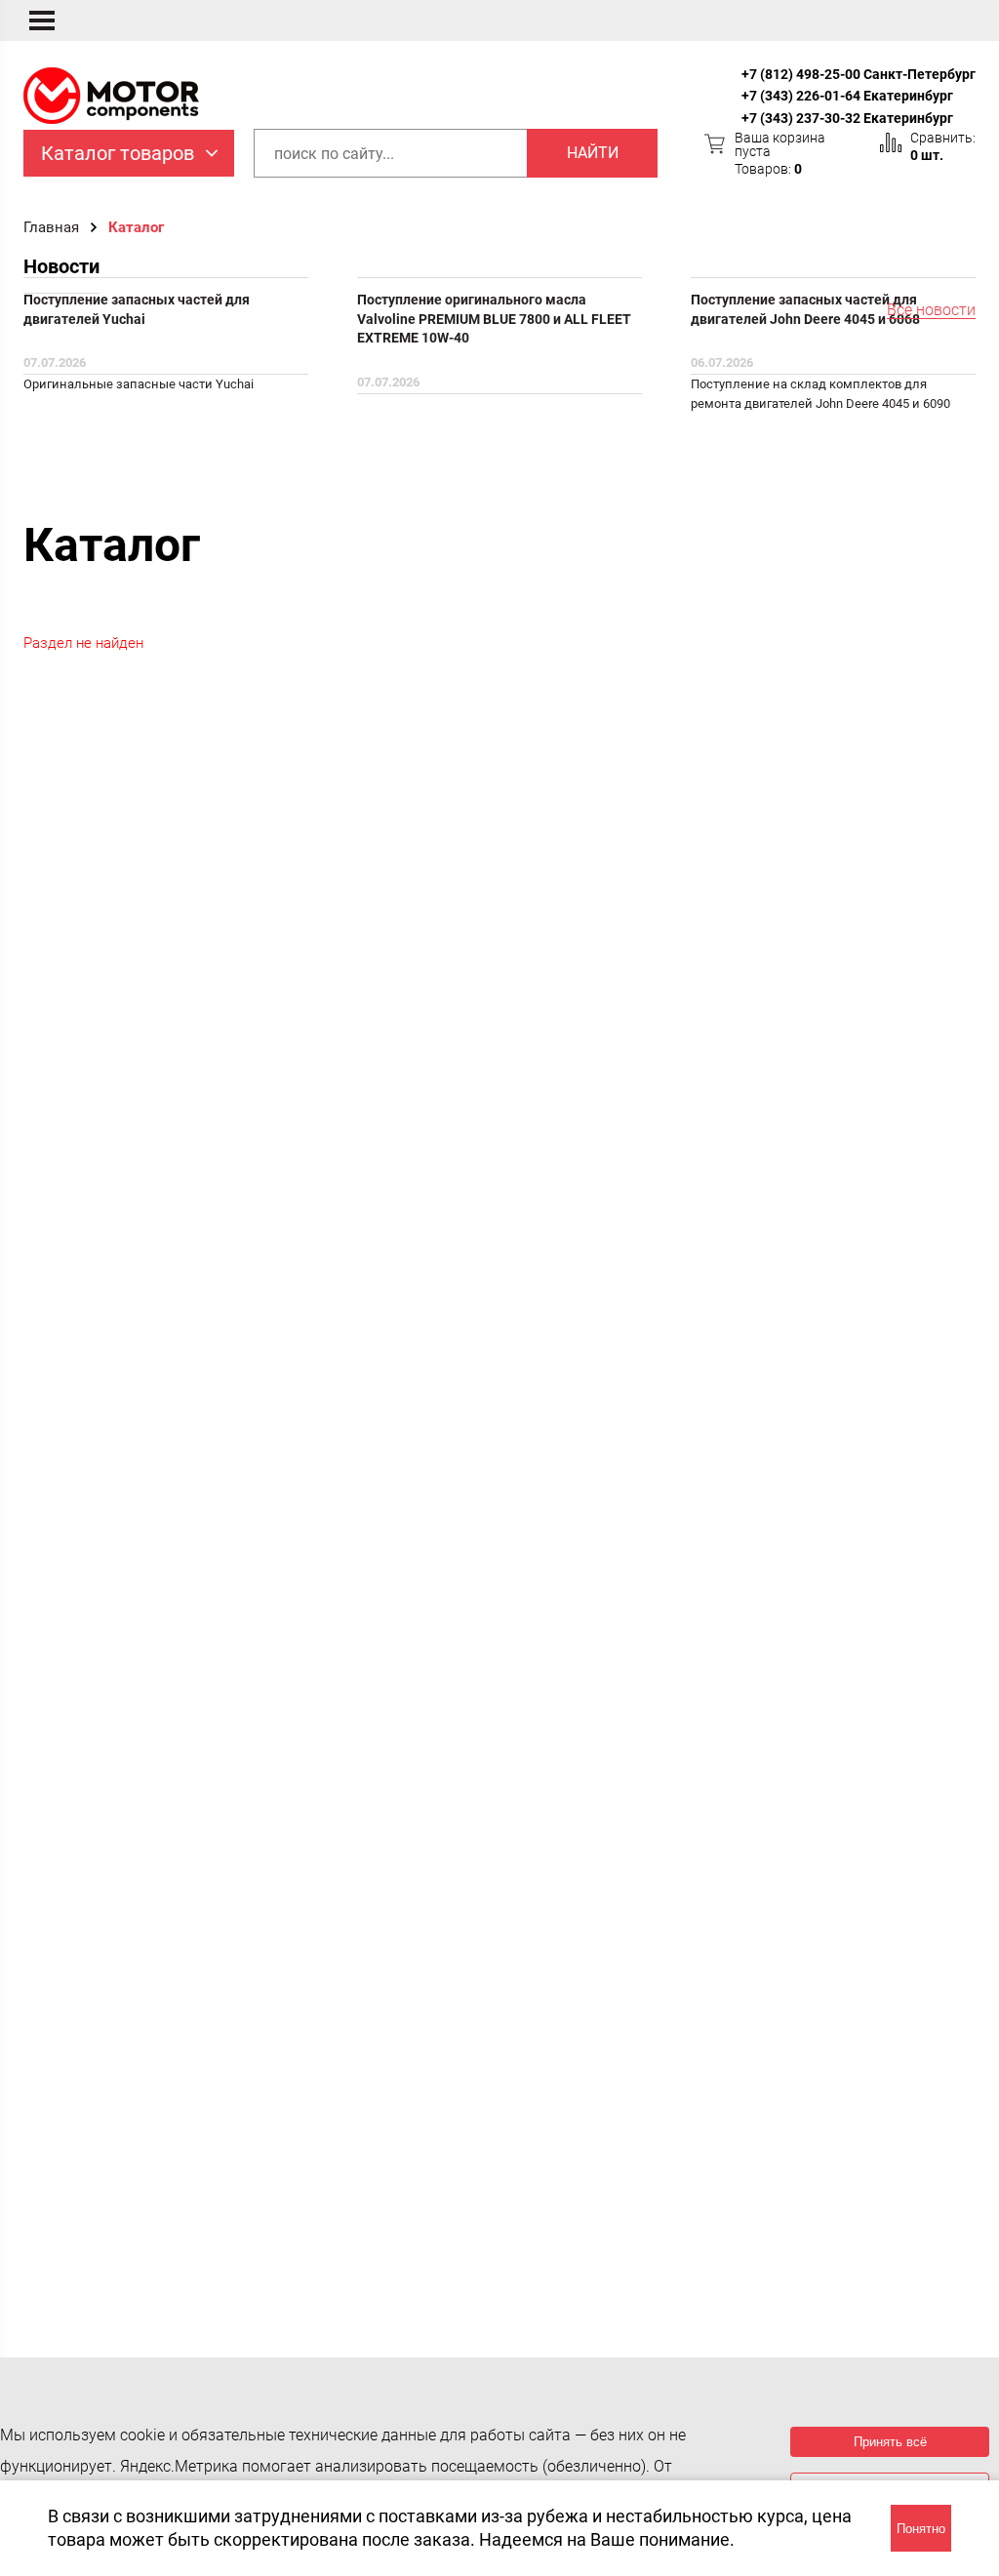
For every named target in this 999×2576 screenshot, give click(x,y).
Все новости (931, 311)
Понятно (921, 2529)
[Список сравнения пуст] (891, 142)
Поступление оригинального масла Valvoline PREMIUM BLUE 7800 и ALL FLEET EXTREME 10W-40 (494, 319)
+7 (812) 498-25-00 (801, 74)
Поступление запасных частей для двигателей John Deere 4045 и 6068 (805, 309)
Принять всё (890, 2442)
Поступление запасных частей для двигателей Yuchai (137, 309)
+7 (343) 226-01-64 (801, 96)
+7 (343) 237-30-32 (801, 118)
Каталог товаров (118, 153)
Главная (51, 227)
